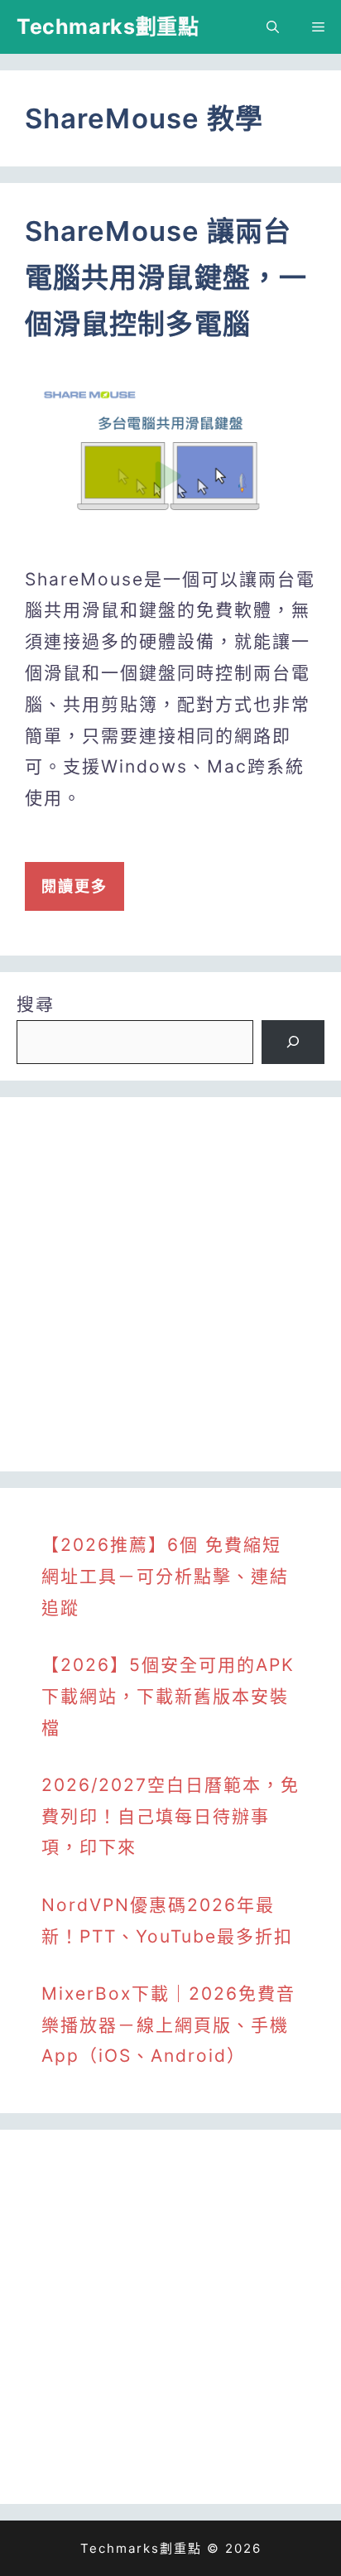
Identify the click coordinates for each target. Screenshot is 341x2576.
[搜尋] (293, 1042)
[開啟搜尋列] (273, 27)
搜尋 (36, 1004)
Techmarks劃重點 (108, 26)
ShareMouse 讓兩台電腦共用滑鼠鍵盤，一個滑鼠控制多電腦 (166, 277)
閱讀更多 (74, 886)
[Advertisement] (170, 1284)
